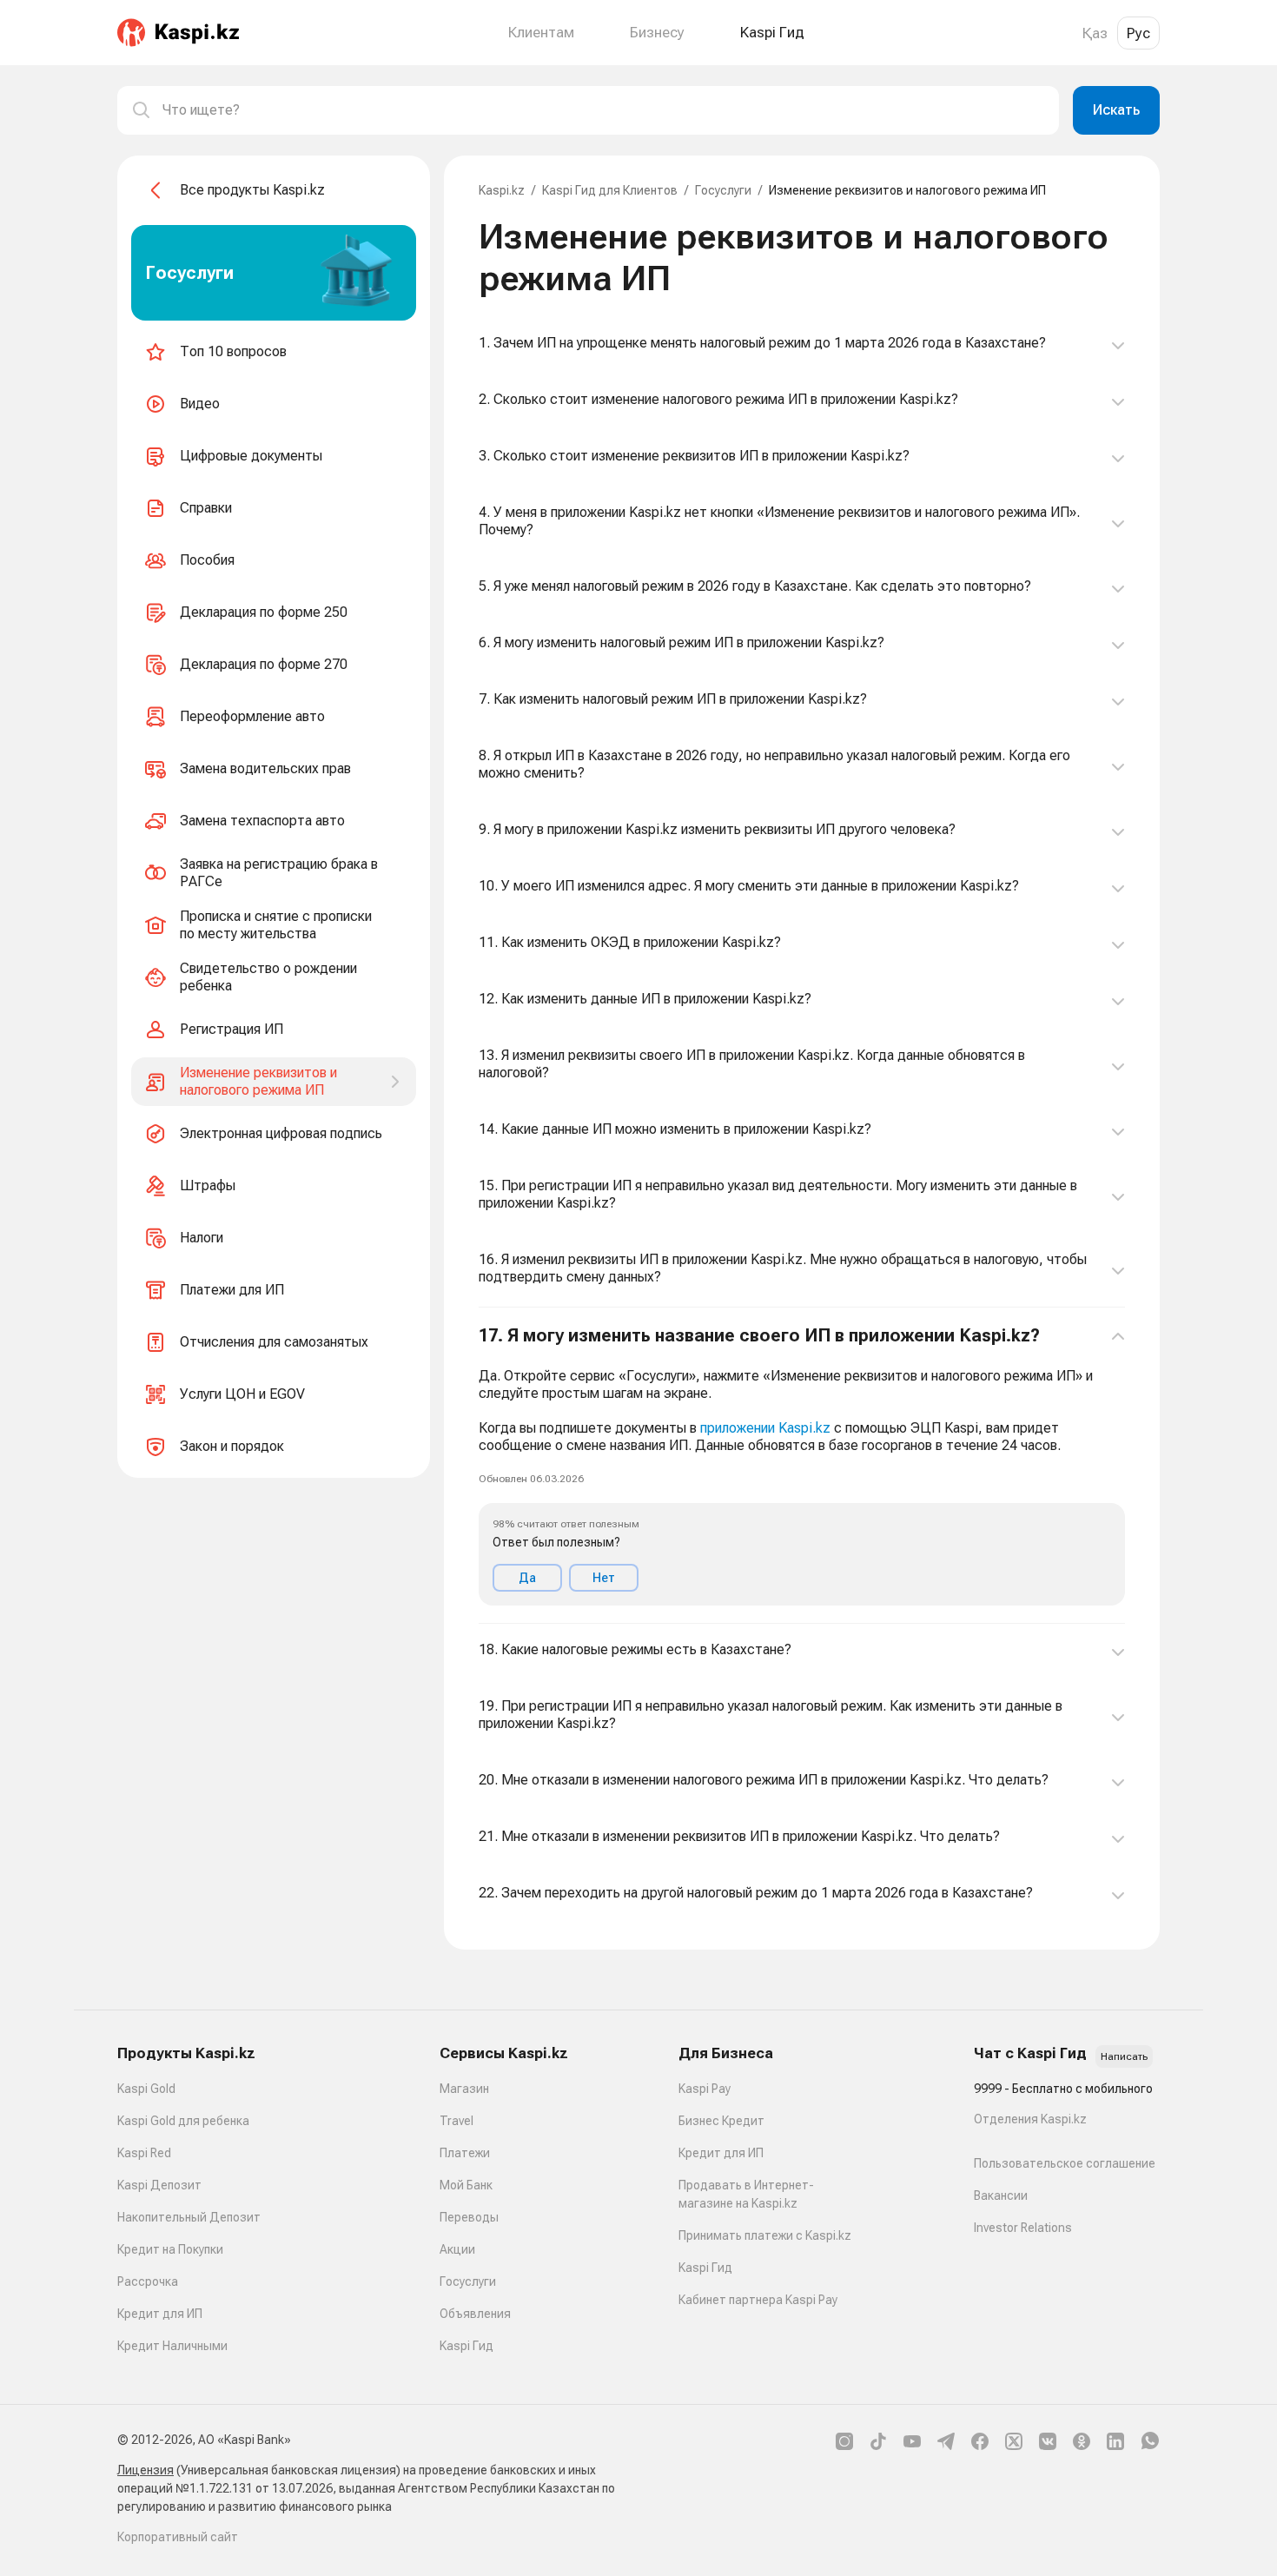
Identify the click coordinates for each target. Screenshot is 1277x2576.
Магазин (464, 2089)
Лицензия (146, 2470)
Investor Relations (1023, 2228)
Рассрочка (148, 2281)
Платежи (465, 2153)
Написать (1124, 2056)
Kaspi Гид (466, 2346)
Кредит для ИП (160, 2314)
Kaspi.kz (502, 190)
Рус (1138, 33)
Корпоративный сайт (178, 2537)
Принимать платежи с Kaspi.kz (765, 2235)
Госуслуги (723, 190)
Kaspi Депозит (159, 2185)
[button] (802, 1466)
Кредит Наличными (172, 2346)
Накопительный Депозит (189, 2217)
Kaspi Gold (146, 2089)
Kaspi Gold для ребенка (183, 2121)
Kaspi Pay (705, 2089)
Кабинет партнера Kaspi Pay (758, 2300)
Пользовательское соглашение (1065, 2163)
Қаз (1095, 33)
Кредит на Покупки (170, 2249)
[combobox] (604, 110)
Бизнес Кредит (721, 2121)
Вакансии (1001, 2195)
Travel (457, 2121)
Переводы (469, 2217)
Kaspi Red (144, 2153)
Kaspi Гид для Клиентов (610, 190)
